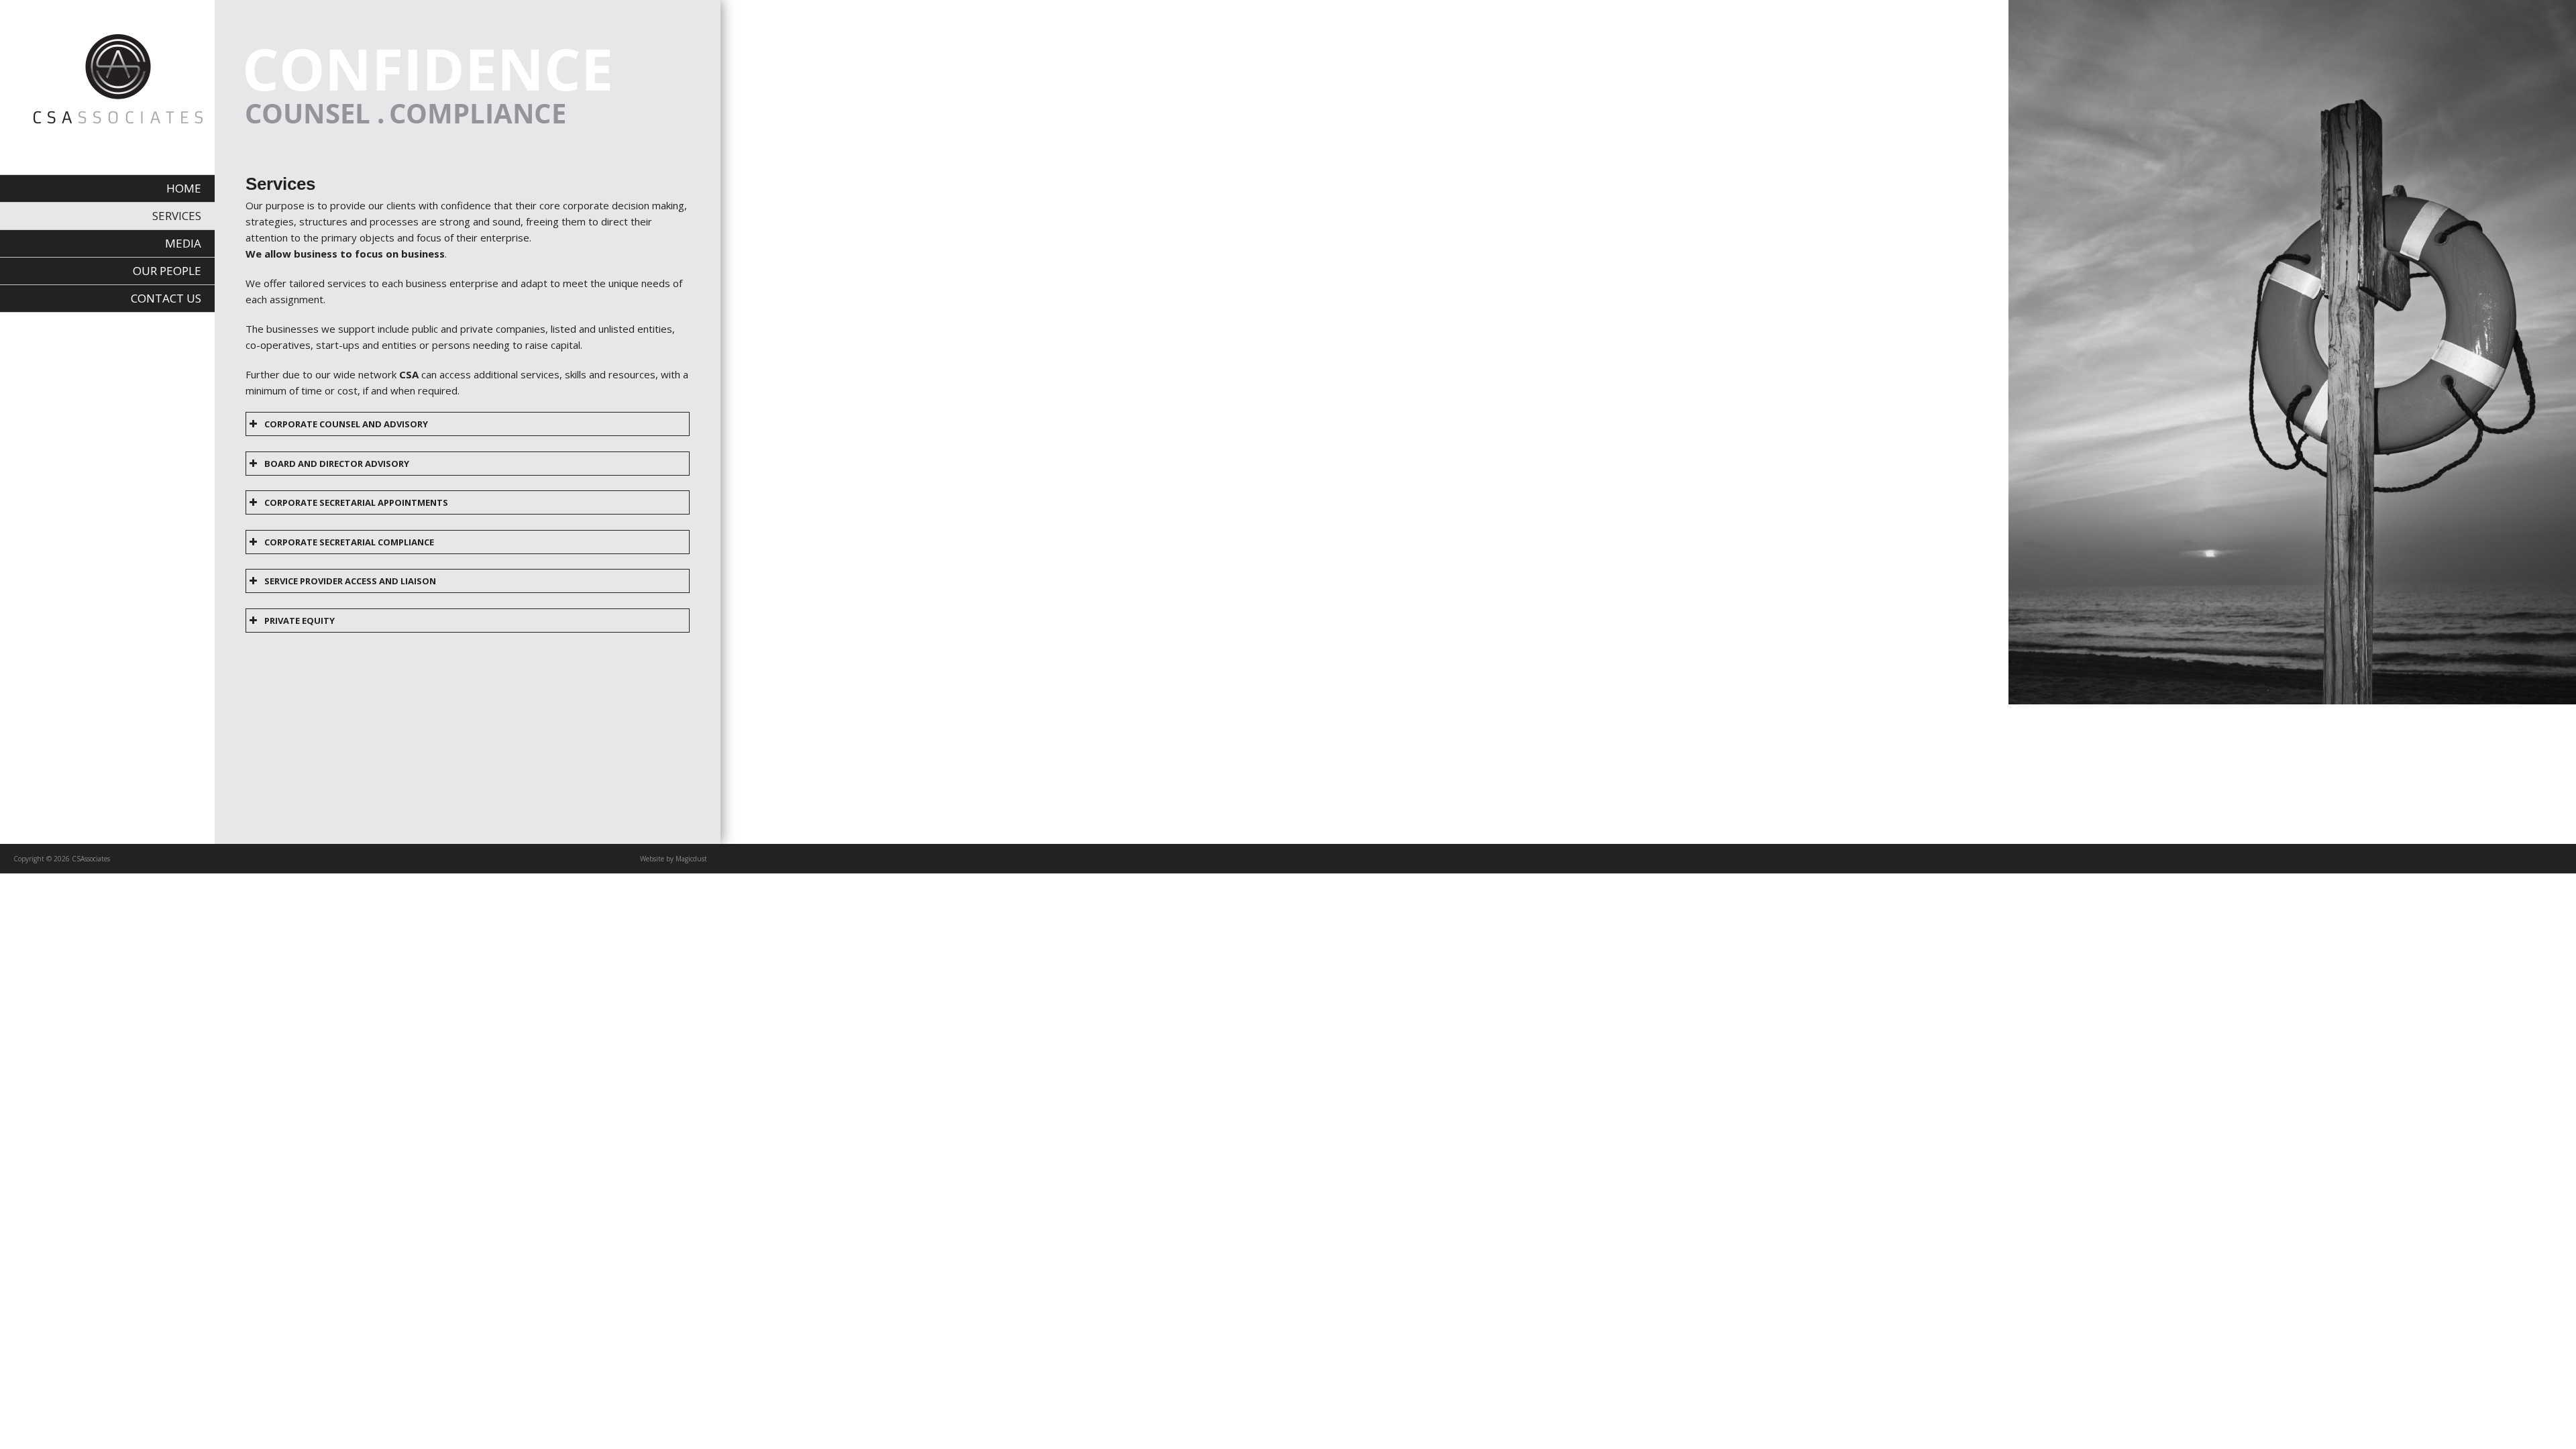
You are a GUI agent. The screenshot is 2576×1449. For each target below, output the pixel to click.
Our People (167, 271)
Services (177, 216)
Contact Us (166, 298)
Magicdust (691, 859)
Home (184, 188)
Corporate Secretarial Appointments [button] (356, 502)
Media (183, 243)
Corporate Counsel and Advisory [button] (346, 424)
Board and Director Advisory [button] (337, 464)
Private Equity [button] (300, 621)
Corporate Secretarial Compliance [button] (349, 542)
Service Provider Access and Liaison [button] (350, 581)
